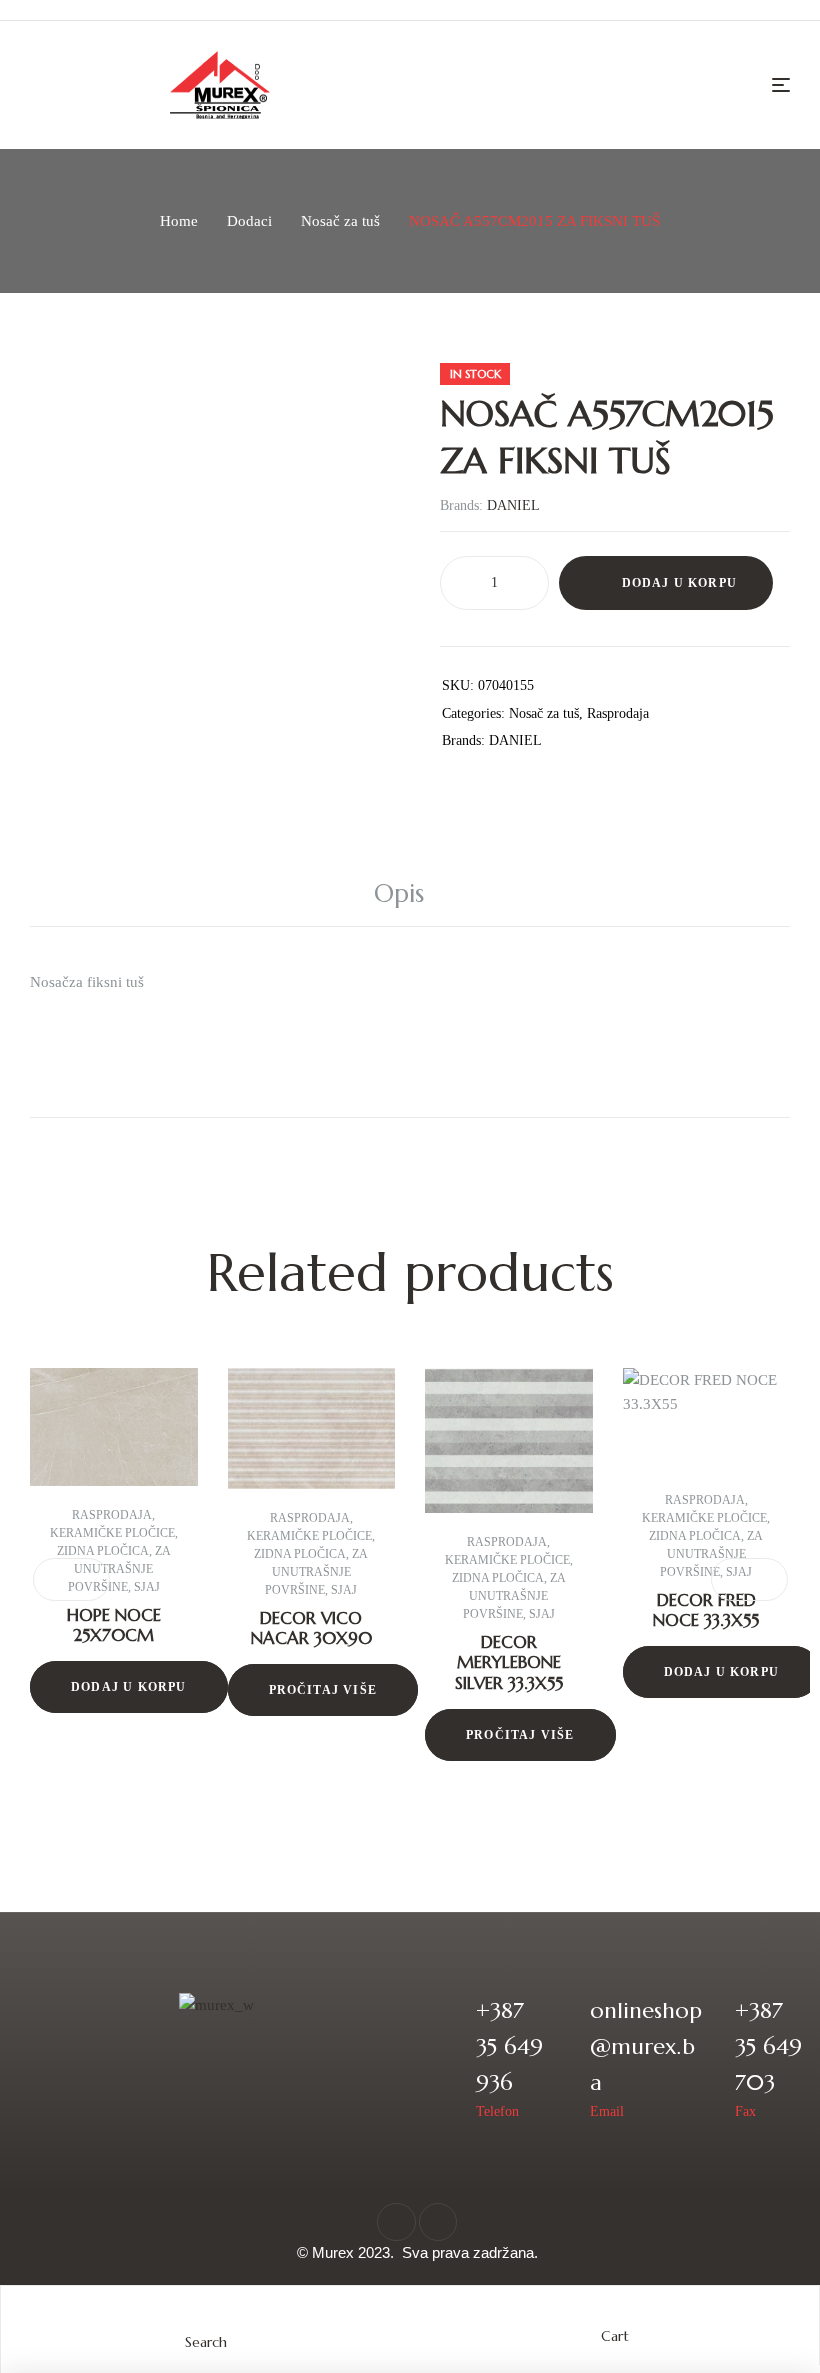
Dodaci (249, 221)
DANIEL (513, 505)
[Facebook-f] (396, 2222)
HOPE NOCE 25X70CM (114, 1625)
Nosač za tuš (340, 221)
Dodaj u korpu (680, 583)
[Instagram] (438, 2222)
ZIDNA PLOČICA (103, 1551)
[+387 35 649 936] (447, 2057)
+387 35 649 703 (768, 2046)
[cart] (615, 2317)
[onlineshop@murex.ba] (561, 2057)
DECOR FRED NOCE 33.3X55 (706, 1610)
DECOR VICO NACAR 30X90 (311, 1628)
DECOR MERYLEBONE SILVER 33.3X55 (509, 1662)
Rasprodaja (618, 713)
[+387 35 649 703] (706, 2057)
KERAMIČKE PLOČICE (112, 1533)
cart (615, 2336)
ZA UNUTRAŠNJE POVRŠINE (119, 1569)
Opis (399, 893)
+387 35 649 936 (509, 2046)
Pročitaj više (323, 1690)
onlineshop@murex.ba (646, 2046)
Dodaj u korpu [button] (129, 1687)
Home (179, 221)
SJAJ (147, 1587)
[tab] (410, 894)
